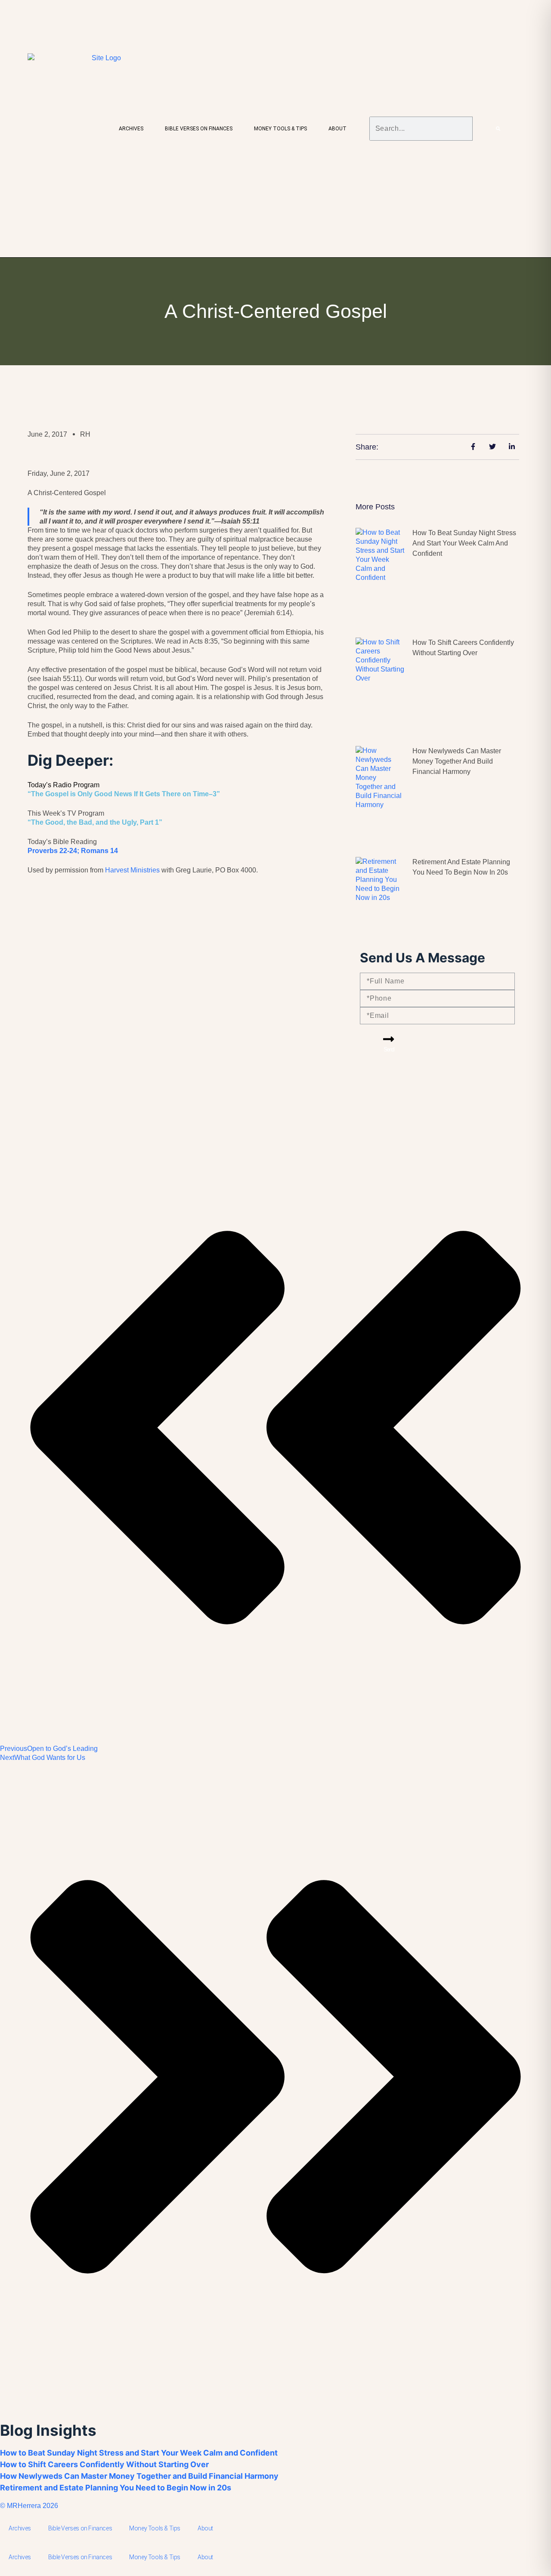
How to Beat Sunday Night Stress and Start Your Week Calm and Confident (464, 543)
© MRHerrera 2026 (29, 2506)
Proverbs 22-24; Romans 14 (73, 851)
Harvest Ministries (132, 870)
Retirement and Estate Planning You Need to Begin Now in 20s (116, 2488)
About (337, 129)
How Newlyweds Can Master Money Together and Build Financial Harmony (457, 761)
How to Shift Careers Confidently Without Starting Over (104, 2464)
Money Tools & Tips (280, 129)
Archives (131, 129)
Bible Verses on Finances (199, 129)
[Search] (498, 129)
